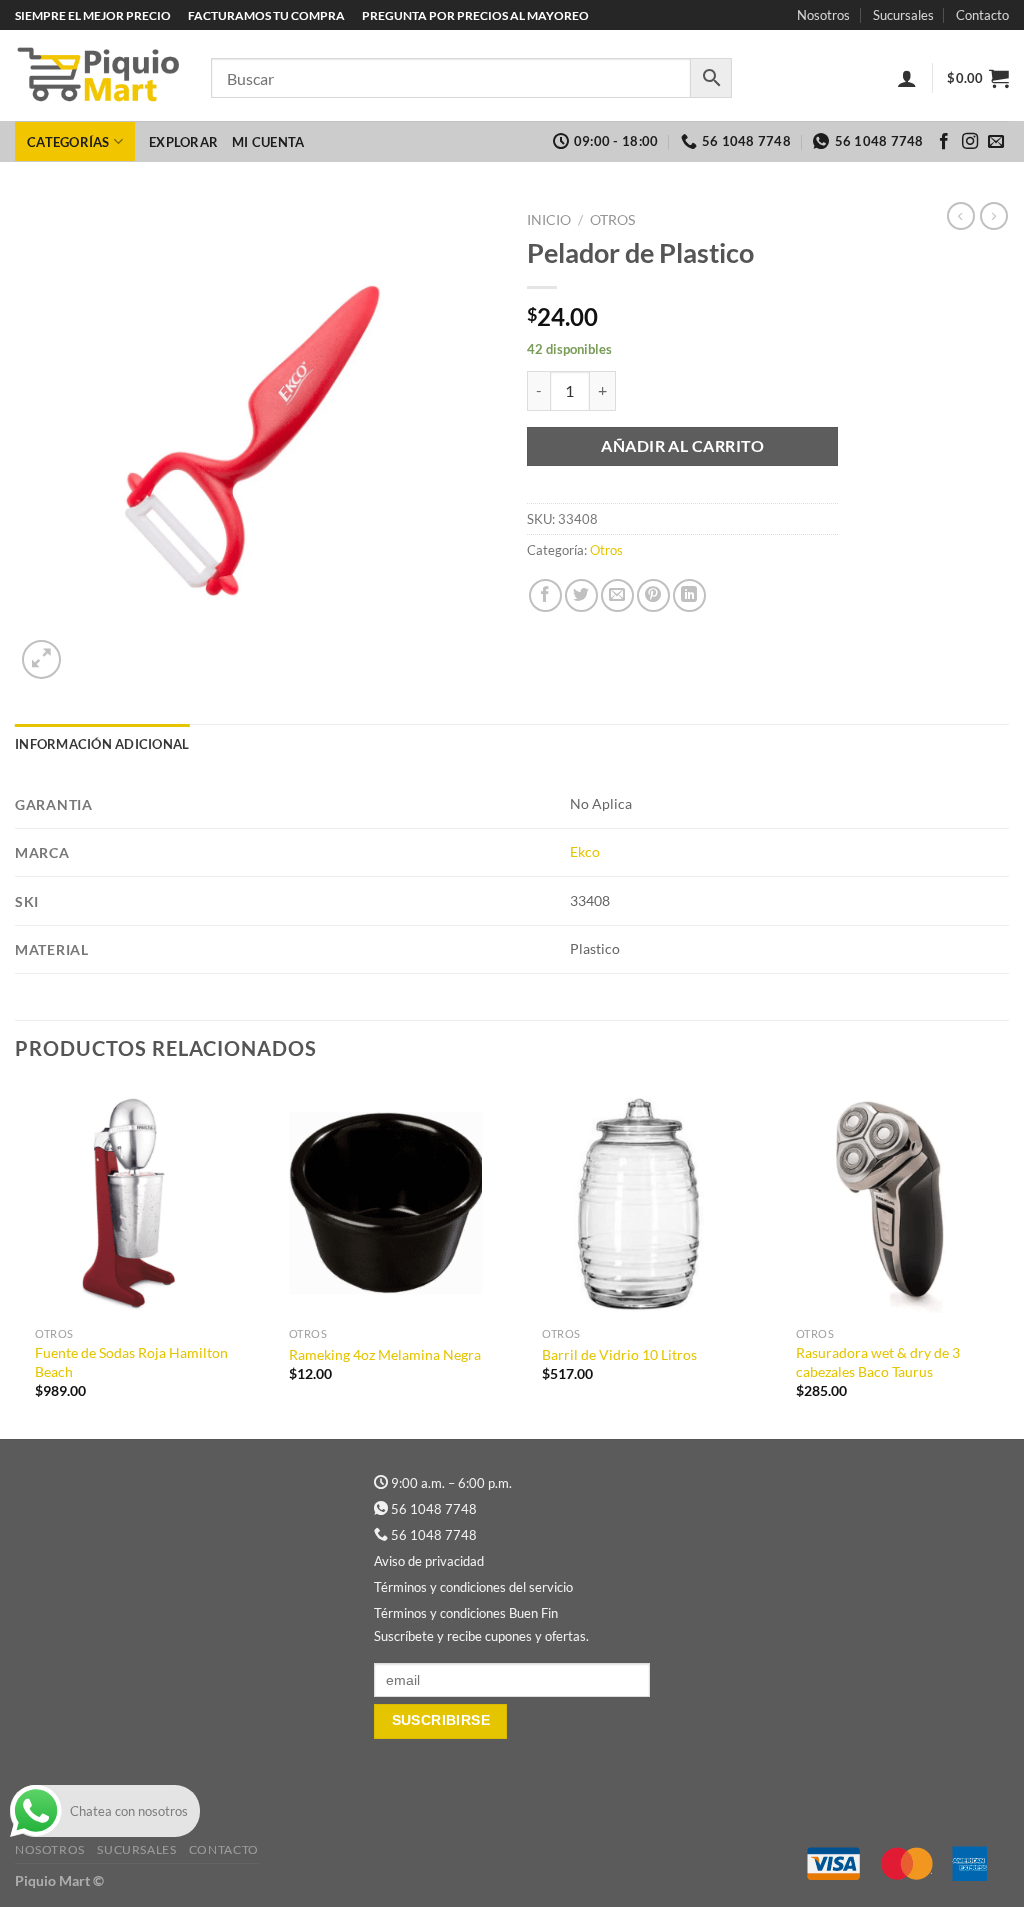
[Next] (1008, 1259)
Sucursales (903, 15)
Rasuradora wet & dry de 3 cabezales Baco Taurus (878, 1362)
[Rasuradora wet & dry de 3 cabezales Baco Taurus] (893, 1201)
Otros (612, 220)
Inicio (549, 220)
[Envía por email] (617, 595)
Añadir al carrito (682, 446)
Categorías (68, 142)
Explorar (183, 142)
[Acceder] (907, 78)
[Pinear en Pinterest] (653, 595)
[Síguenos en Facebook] (944, 142)
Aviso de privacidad (429, 1561)
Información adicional (102, 744)
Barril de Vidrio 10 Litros (619, 1354)
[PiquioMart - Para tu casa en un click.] (98, 76)
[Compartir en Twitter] (581, 595)
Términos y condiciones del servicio (473, 1587)
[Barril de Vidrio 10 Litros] (639, 1201)
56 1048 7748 (434, 1509)
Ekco (585, 851)
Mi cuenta (268, 142)
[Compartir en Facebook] (545, 595)
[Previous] (16, 1259)
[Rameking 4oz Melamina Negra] (386, 1201)
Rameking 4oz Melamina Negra (385, 1354)
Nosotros (823, 15)
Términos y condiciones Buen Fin (466, 1613)
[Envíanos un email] (996, 142)
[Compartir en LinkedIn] (689, 595)
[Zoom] (41, 659)
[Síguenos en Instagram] (970, 142)
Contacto (982, 15)
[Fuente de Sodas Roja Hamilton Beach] (132, 1201)
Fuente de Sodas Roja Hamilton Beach (131, 1362)
